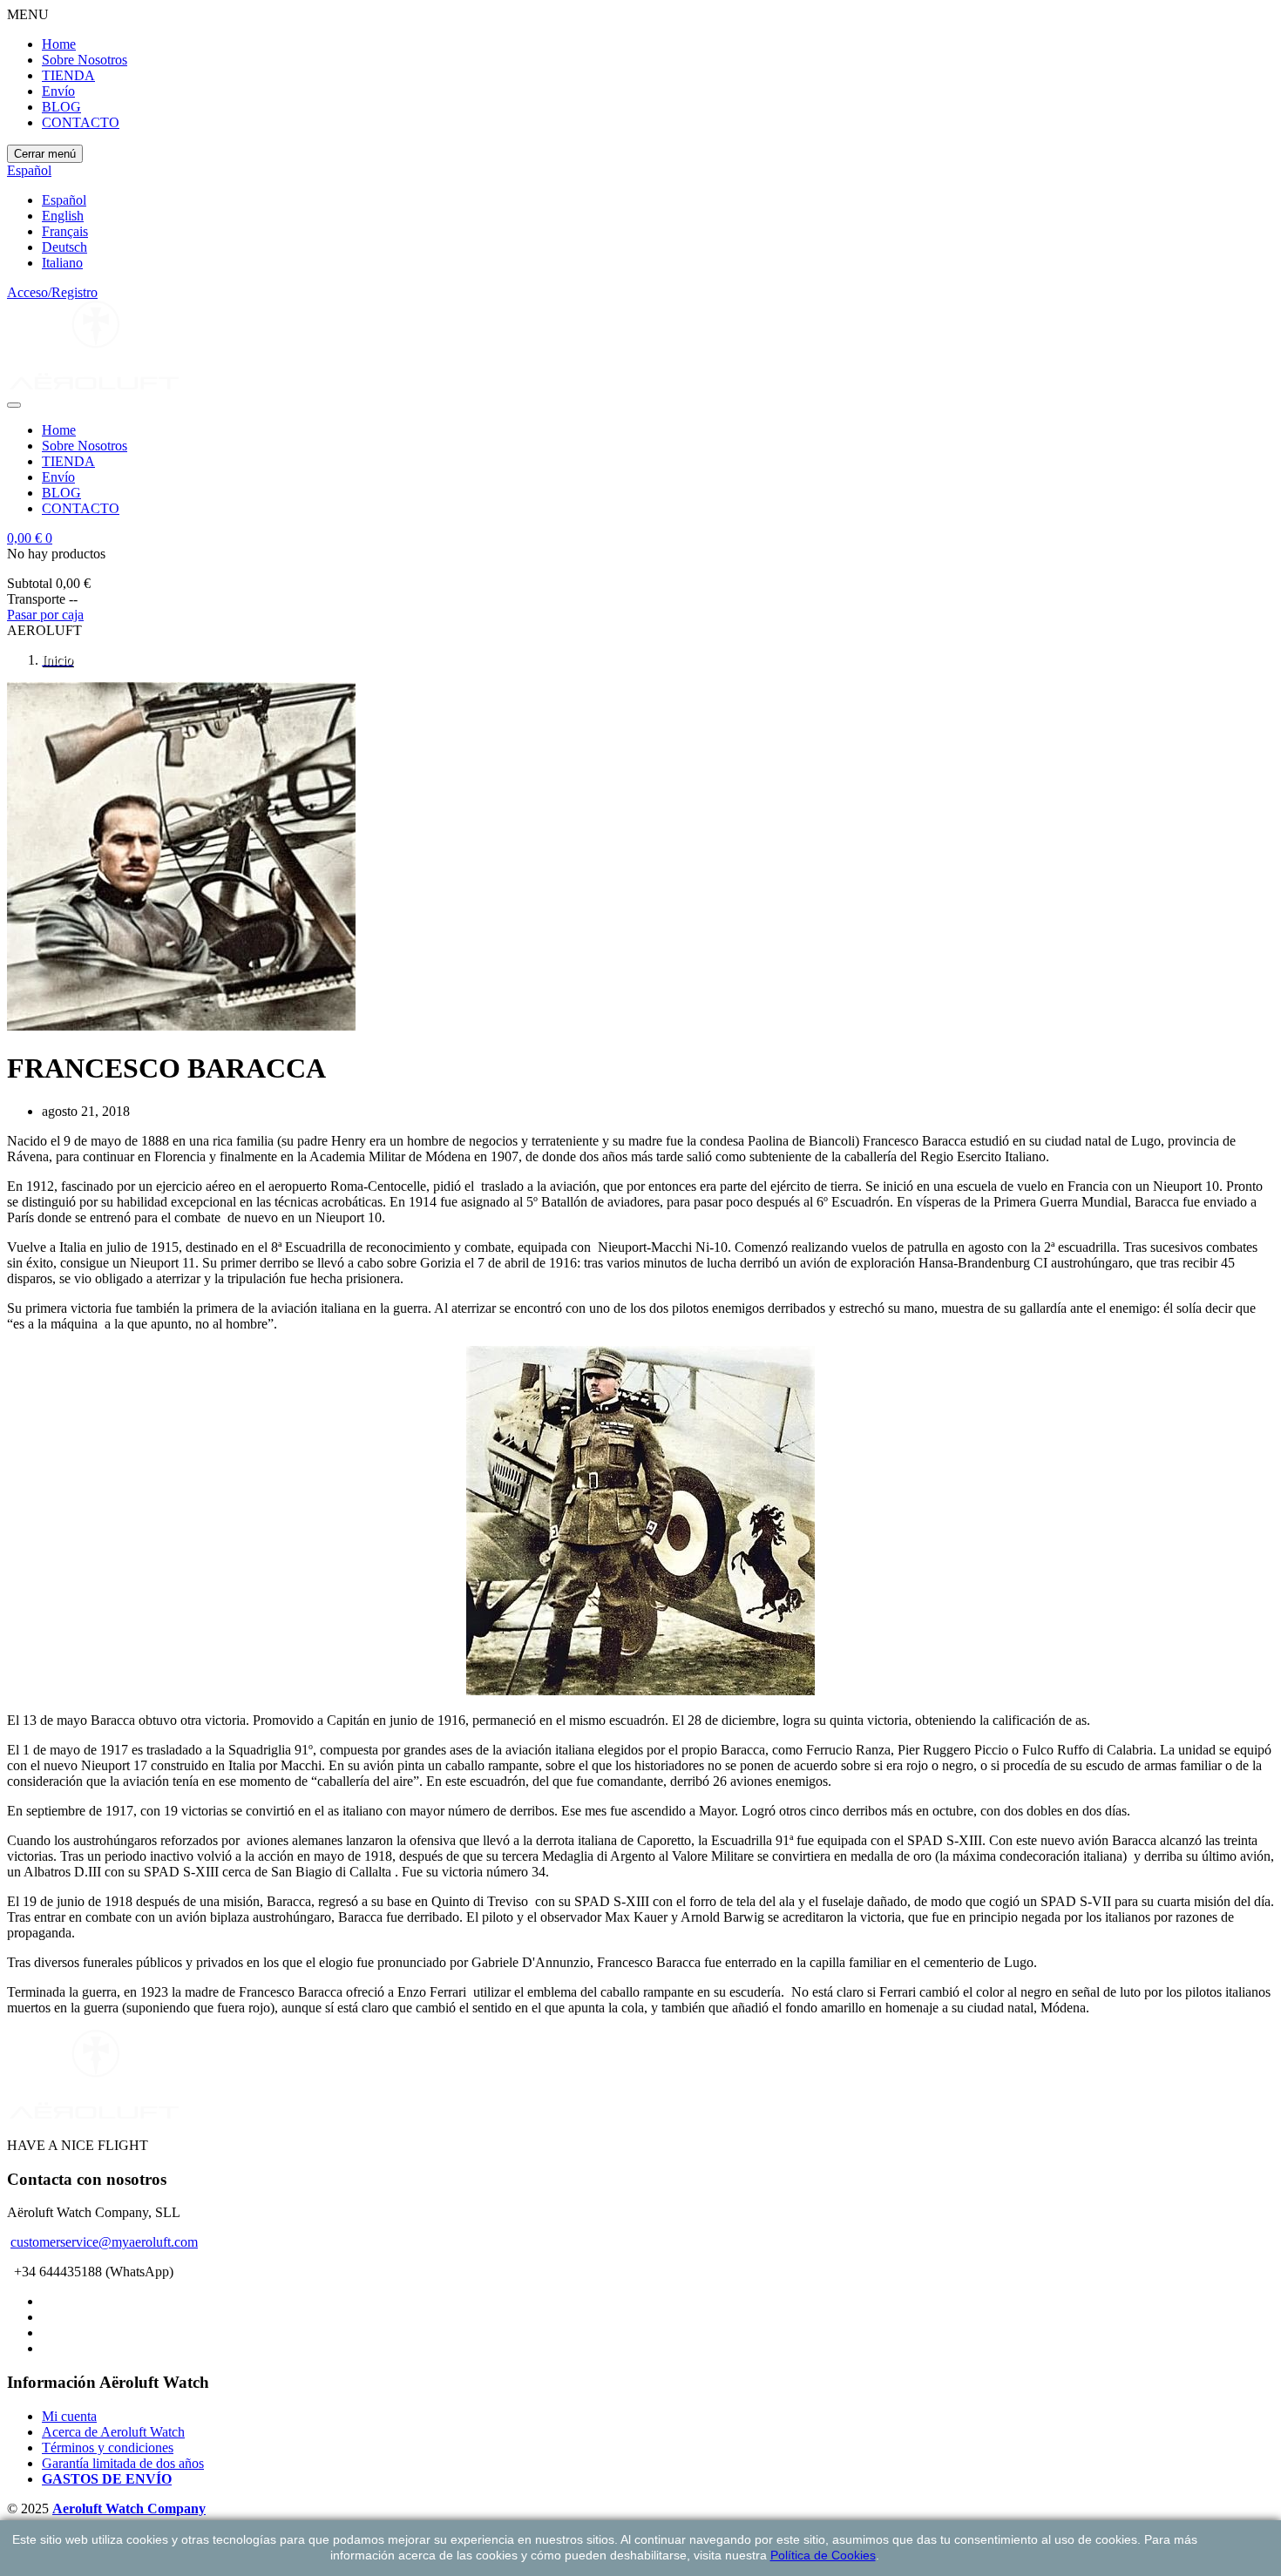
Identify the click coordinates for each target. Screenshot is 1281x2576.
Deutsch (64, 247)
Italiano (62, 263)
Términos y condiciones (108, 2448)
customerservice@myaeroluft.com (104, 2242)
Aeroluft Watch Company (129, 2508)
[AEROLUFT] (94, 385)
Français (65, 231)
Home (59, 44)
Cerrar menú (45, 154)
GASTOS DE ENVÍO (107, 2479)
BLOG (61, 107)
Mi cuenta (69, 2416)
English (63, 216)
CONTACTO (81, 122)
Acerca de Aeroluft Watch (113, 2432)
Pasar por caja (45, 615)
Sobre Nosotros (85, 60)
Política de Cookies (823, 2555)
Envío (58, 91)
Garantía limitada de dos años (123, 2463)
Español (64, 200)
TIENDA (68, 75)
